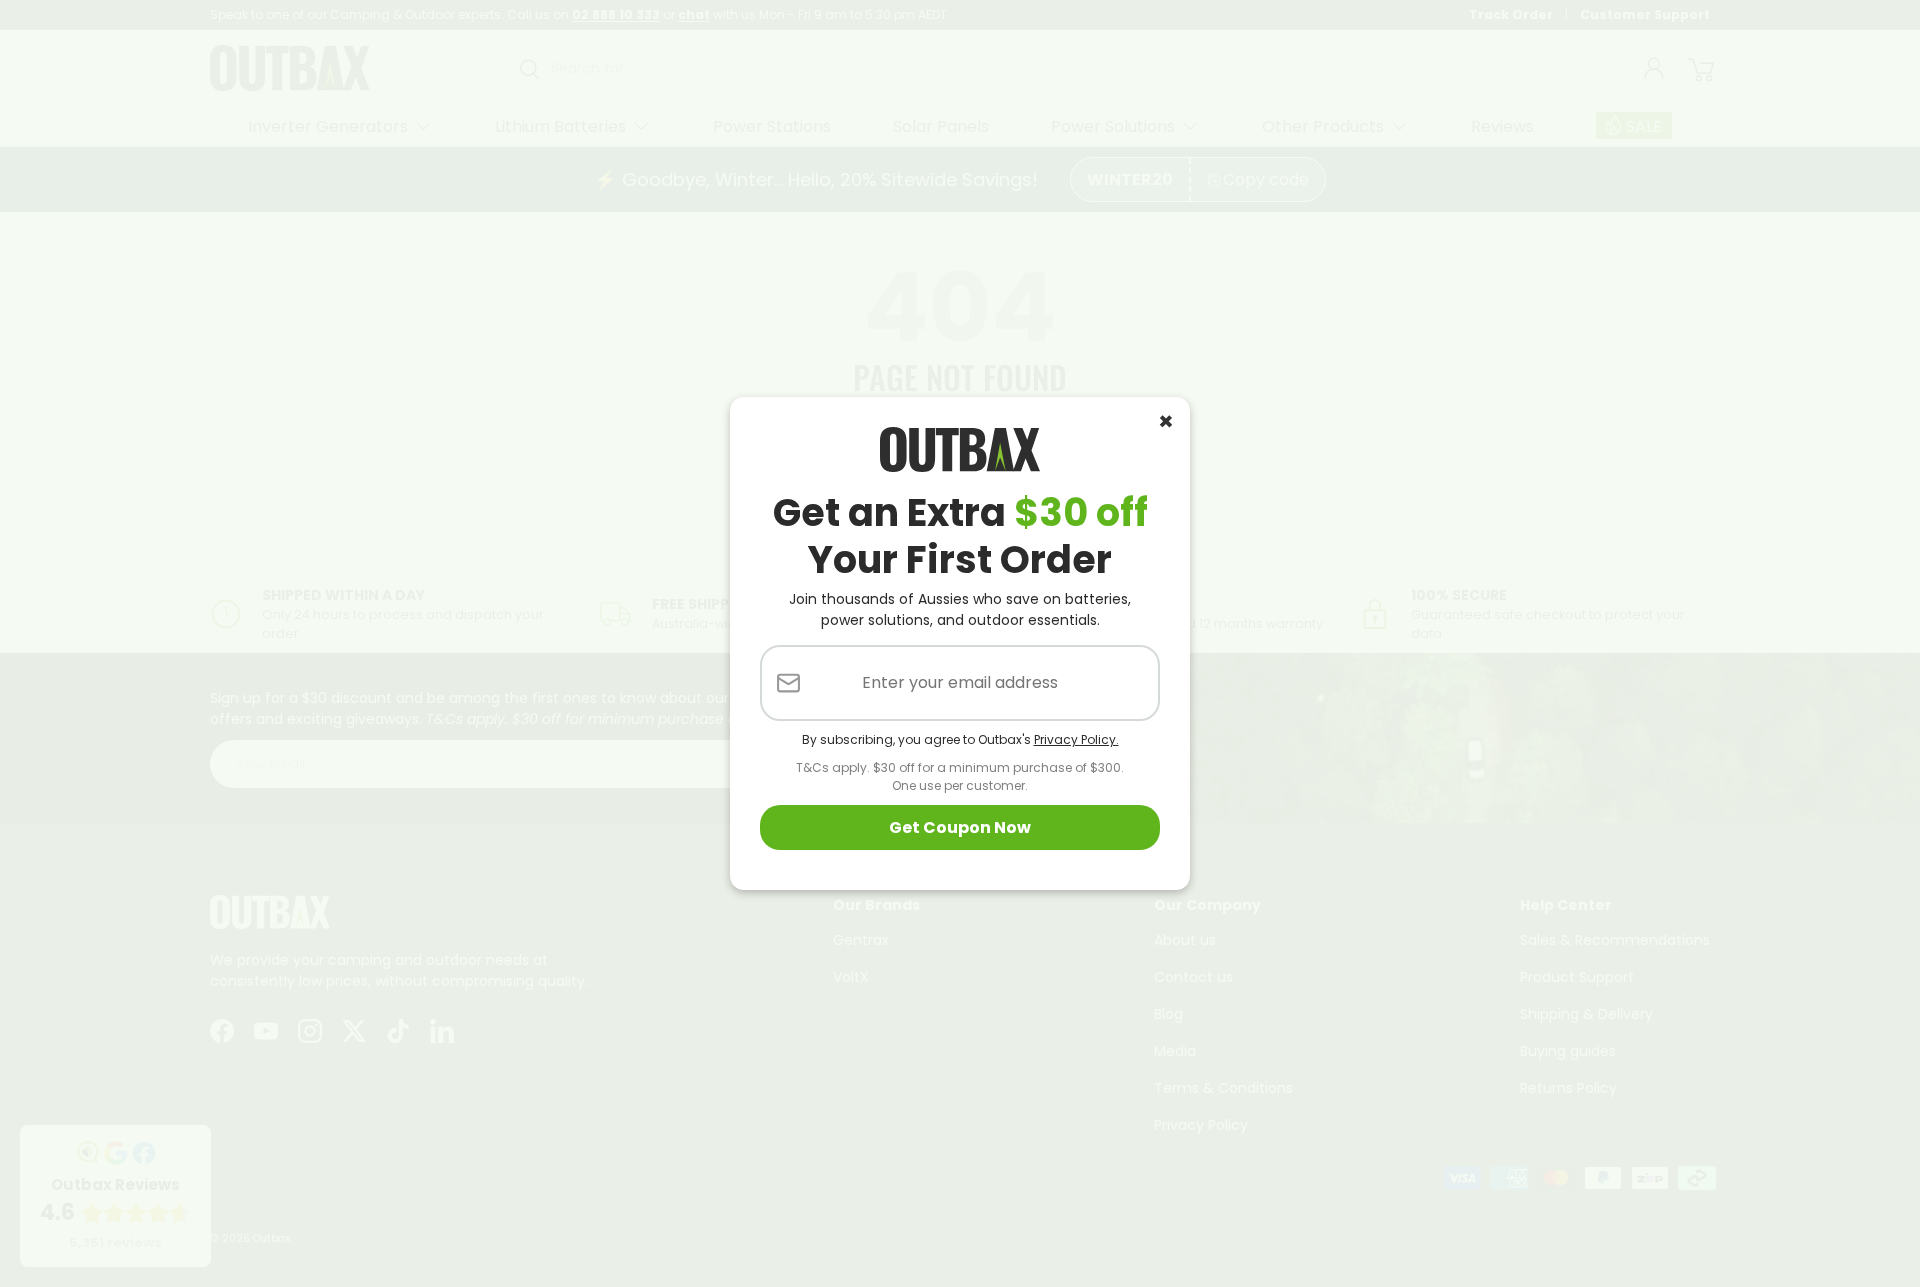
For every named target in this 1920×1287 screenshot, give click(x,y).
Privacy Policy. (1076, 739)
